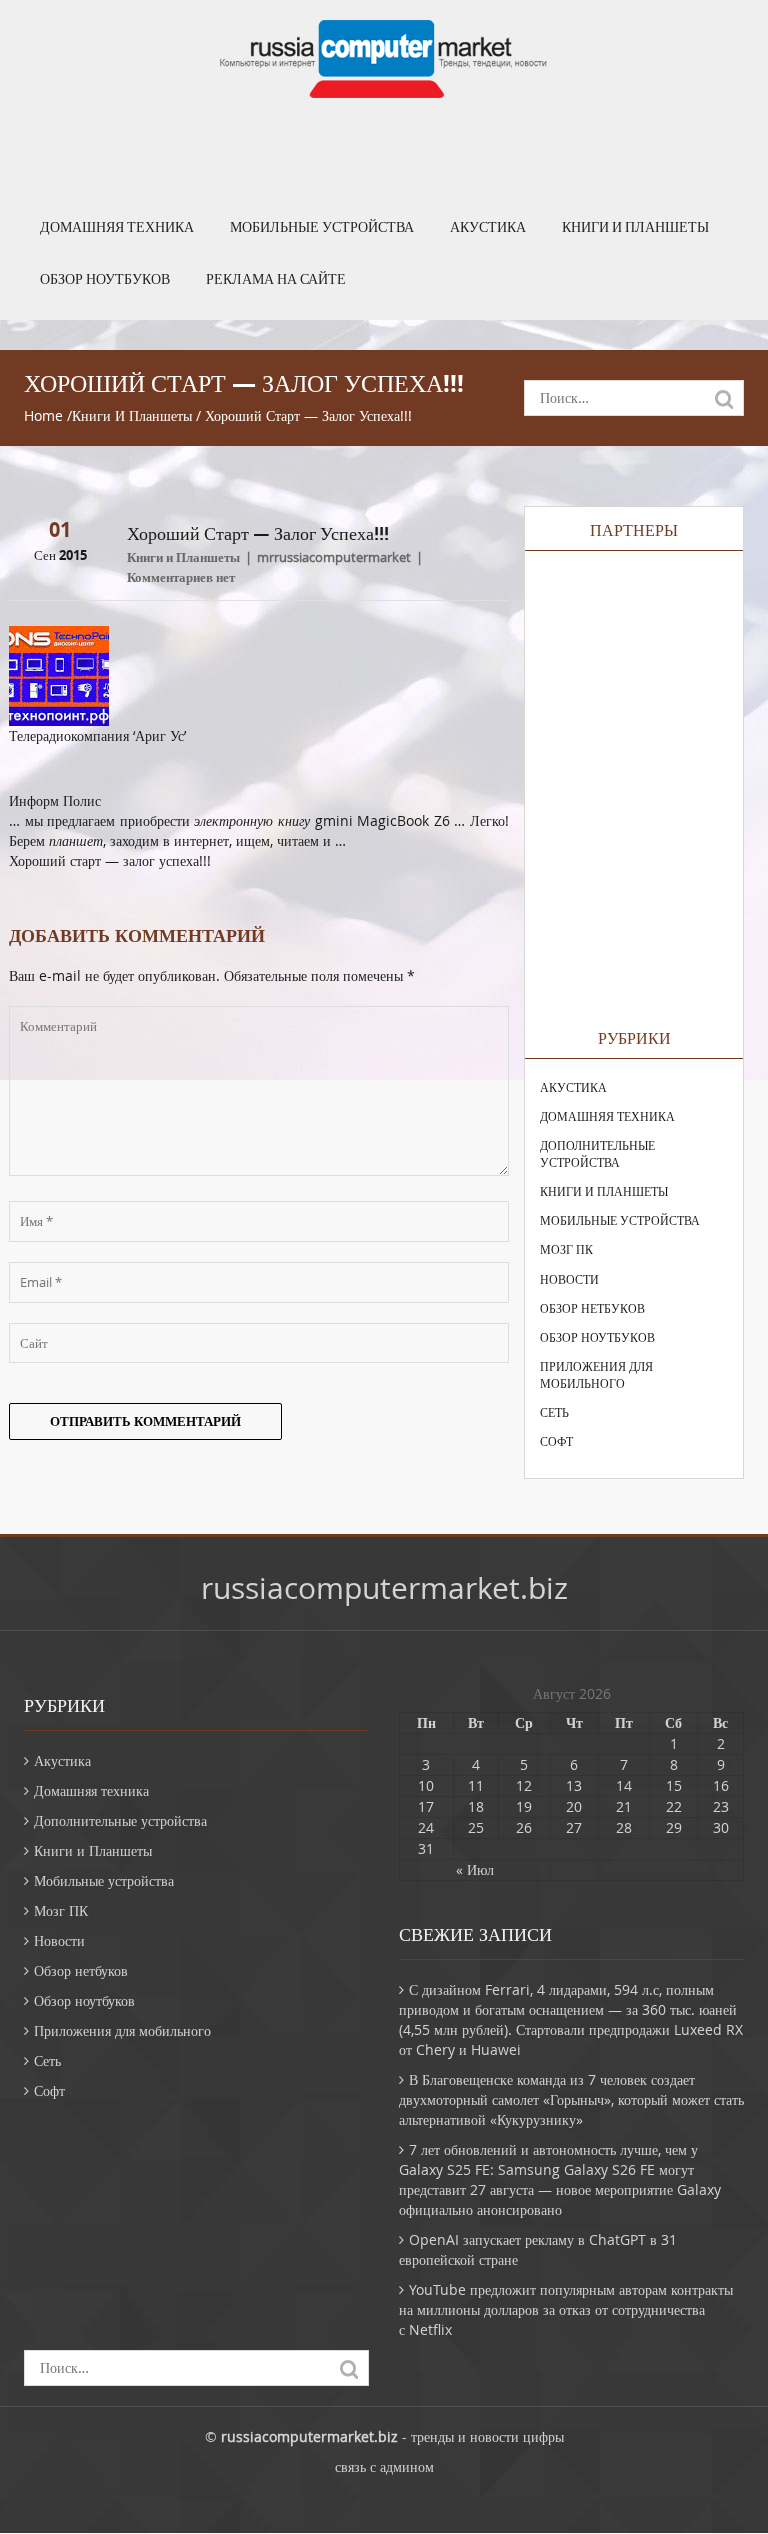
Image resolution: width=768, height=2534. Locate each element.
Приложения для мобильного (596, 1374)
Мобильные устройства (322, 227)
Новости (569, 1279)
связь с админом (384, 2466)
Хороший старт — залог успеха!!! (110, 860)
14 (624, 1785)
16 (721, 1785)
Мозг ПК (566, 1249)
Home (43, 415)
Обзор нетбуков (592, 1308)
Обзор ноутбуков (105, 279)
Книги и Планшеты (635, 227)
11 (476, 1785)
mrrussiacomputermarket (334, 557)
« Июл (475, 1869)
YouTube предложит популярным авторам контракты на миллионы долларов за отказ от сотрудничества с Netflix (566, 2309)
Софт (556, 1441)
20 (574, 1806)
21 (624, 1806)
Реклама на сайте (276, 279)
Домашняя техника (117, 227)
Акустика (488, 227)
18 (476, 1806)
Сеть (554, 1412)
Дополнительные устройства (597, 1153)
